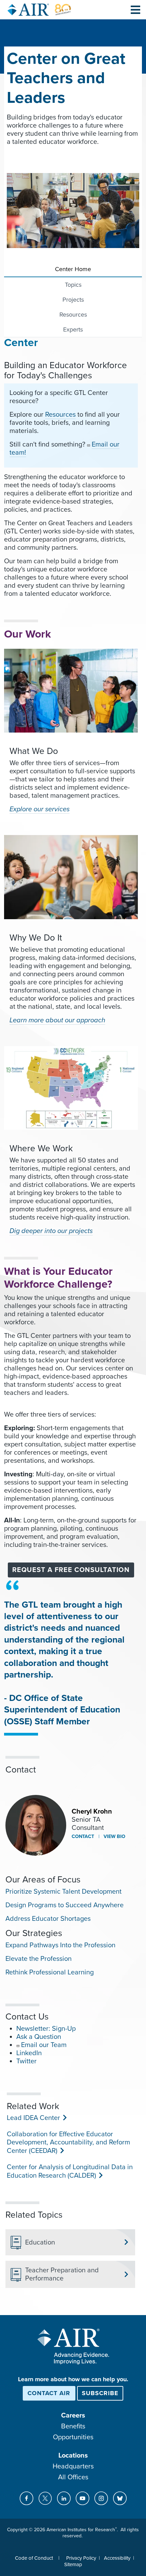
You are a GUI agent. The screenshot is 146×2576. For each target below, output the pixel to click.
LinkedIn (29, 2053)
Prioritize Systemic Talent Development (63, 1892)
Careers (73, 2416)
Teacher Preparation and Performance (62, 2274)
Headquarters (73, 2466)
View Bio (114, 1836)
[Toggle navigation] (135, 10)
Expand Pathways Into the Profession (60, 1945)
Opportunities (73, 2437)
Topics (73, 285)
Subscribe (100, 2393)
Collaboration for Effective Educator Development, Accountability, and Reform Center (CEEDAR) (68, 2143)
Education (40, 2242)
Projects (73, 300)
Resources (73, 315)
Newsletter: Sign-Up (46, 2029)
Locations (73, 2456)
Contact (83, 1836)
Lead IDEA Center (33, 2118)
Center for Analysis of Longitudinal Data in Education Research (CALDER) (70, 2171)
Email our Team (44, 2045)
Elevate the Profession (39, 1959)
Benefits (73, 2426)
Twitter (26, 2061)
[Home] (39, 10)
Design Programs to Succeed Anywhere (65, 1905)
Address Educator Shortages (48, 1919)
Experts (73, 329)
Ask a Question (39, 2037)
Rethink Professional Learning (50, 1972)
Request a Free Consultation (71, 1570)
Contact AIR (49, 2393)
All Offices (73, 2477)
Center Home (73, 269)
